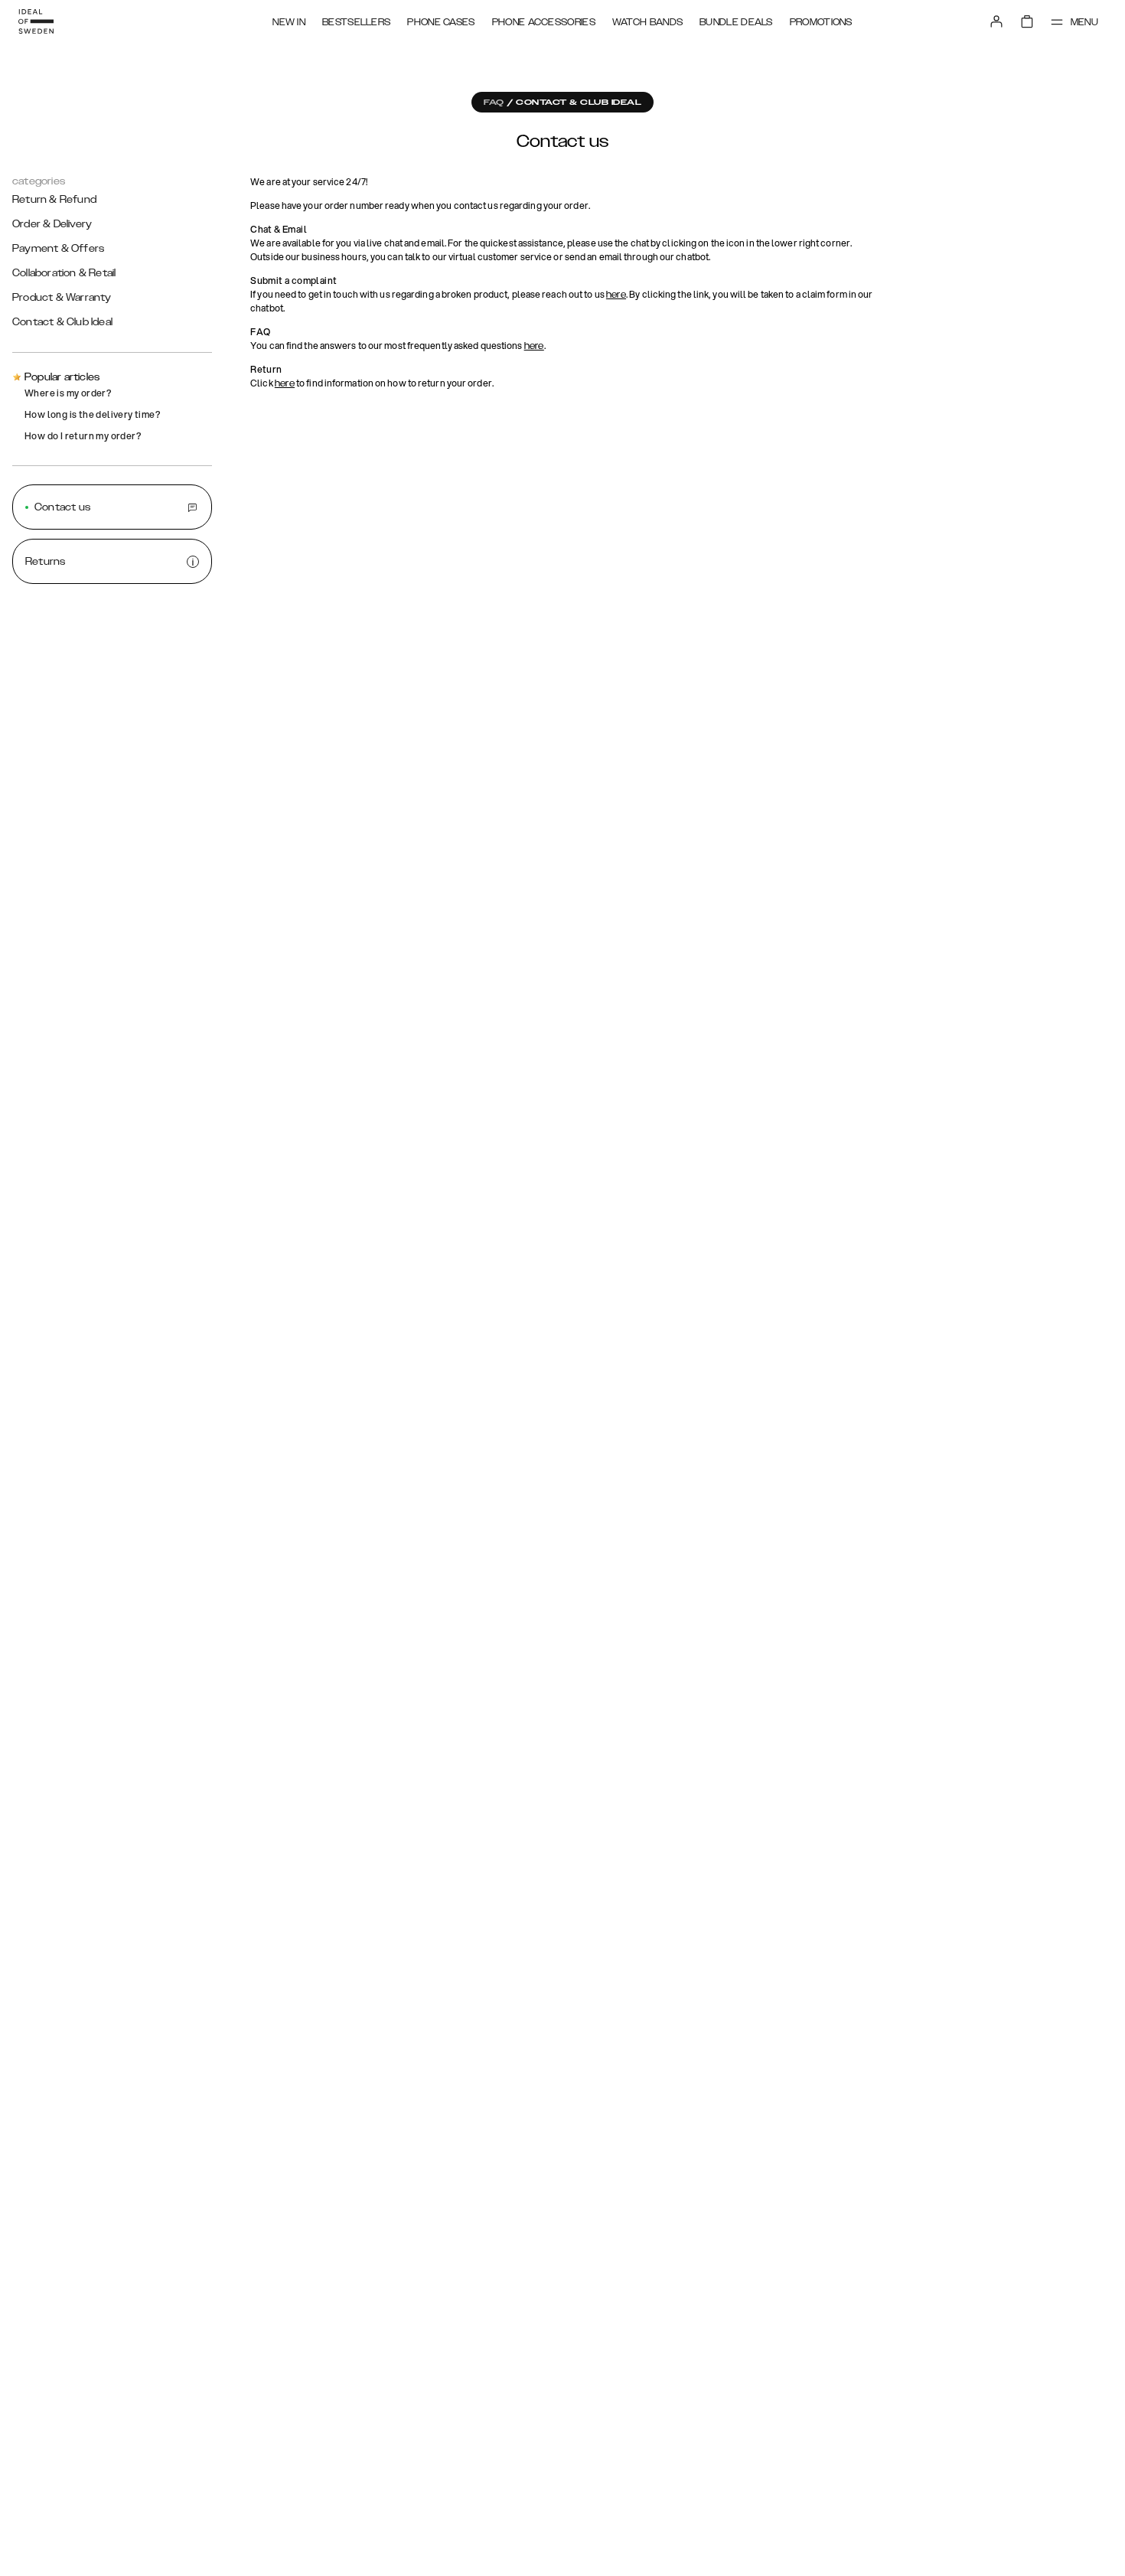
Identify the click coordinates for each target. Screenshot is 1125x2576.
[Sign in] (996, 21)
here (616, 295)
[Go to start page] (36, 21)
